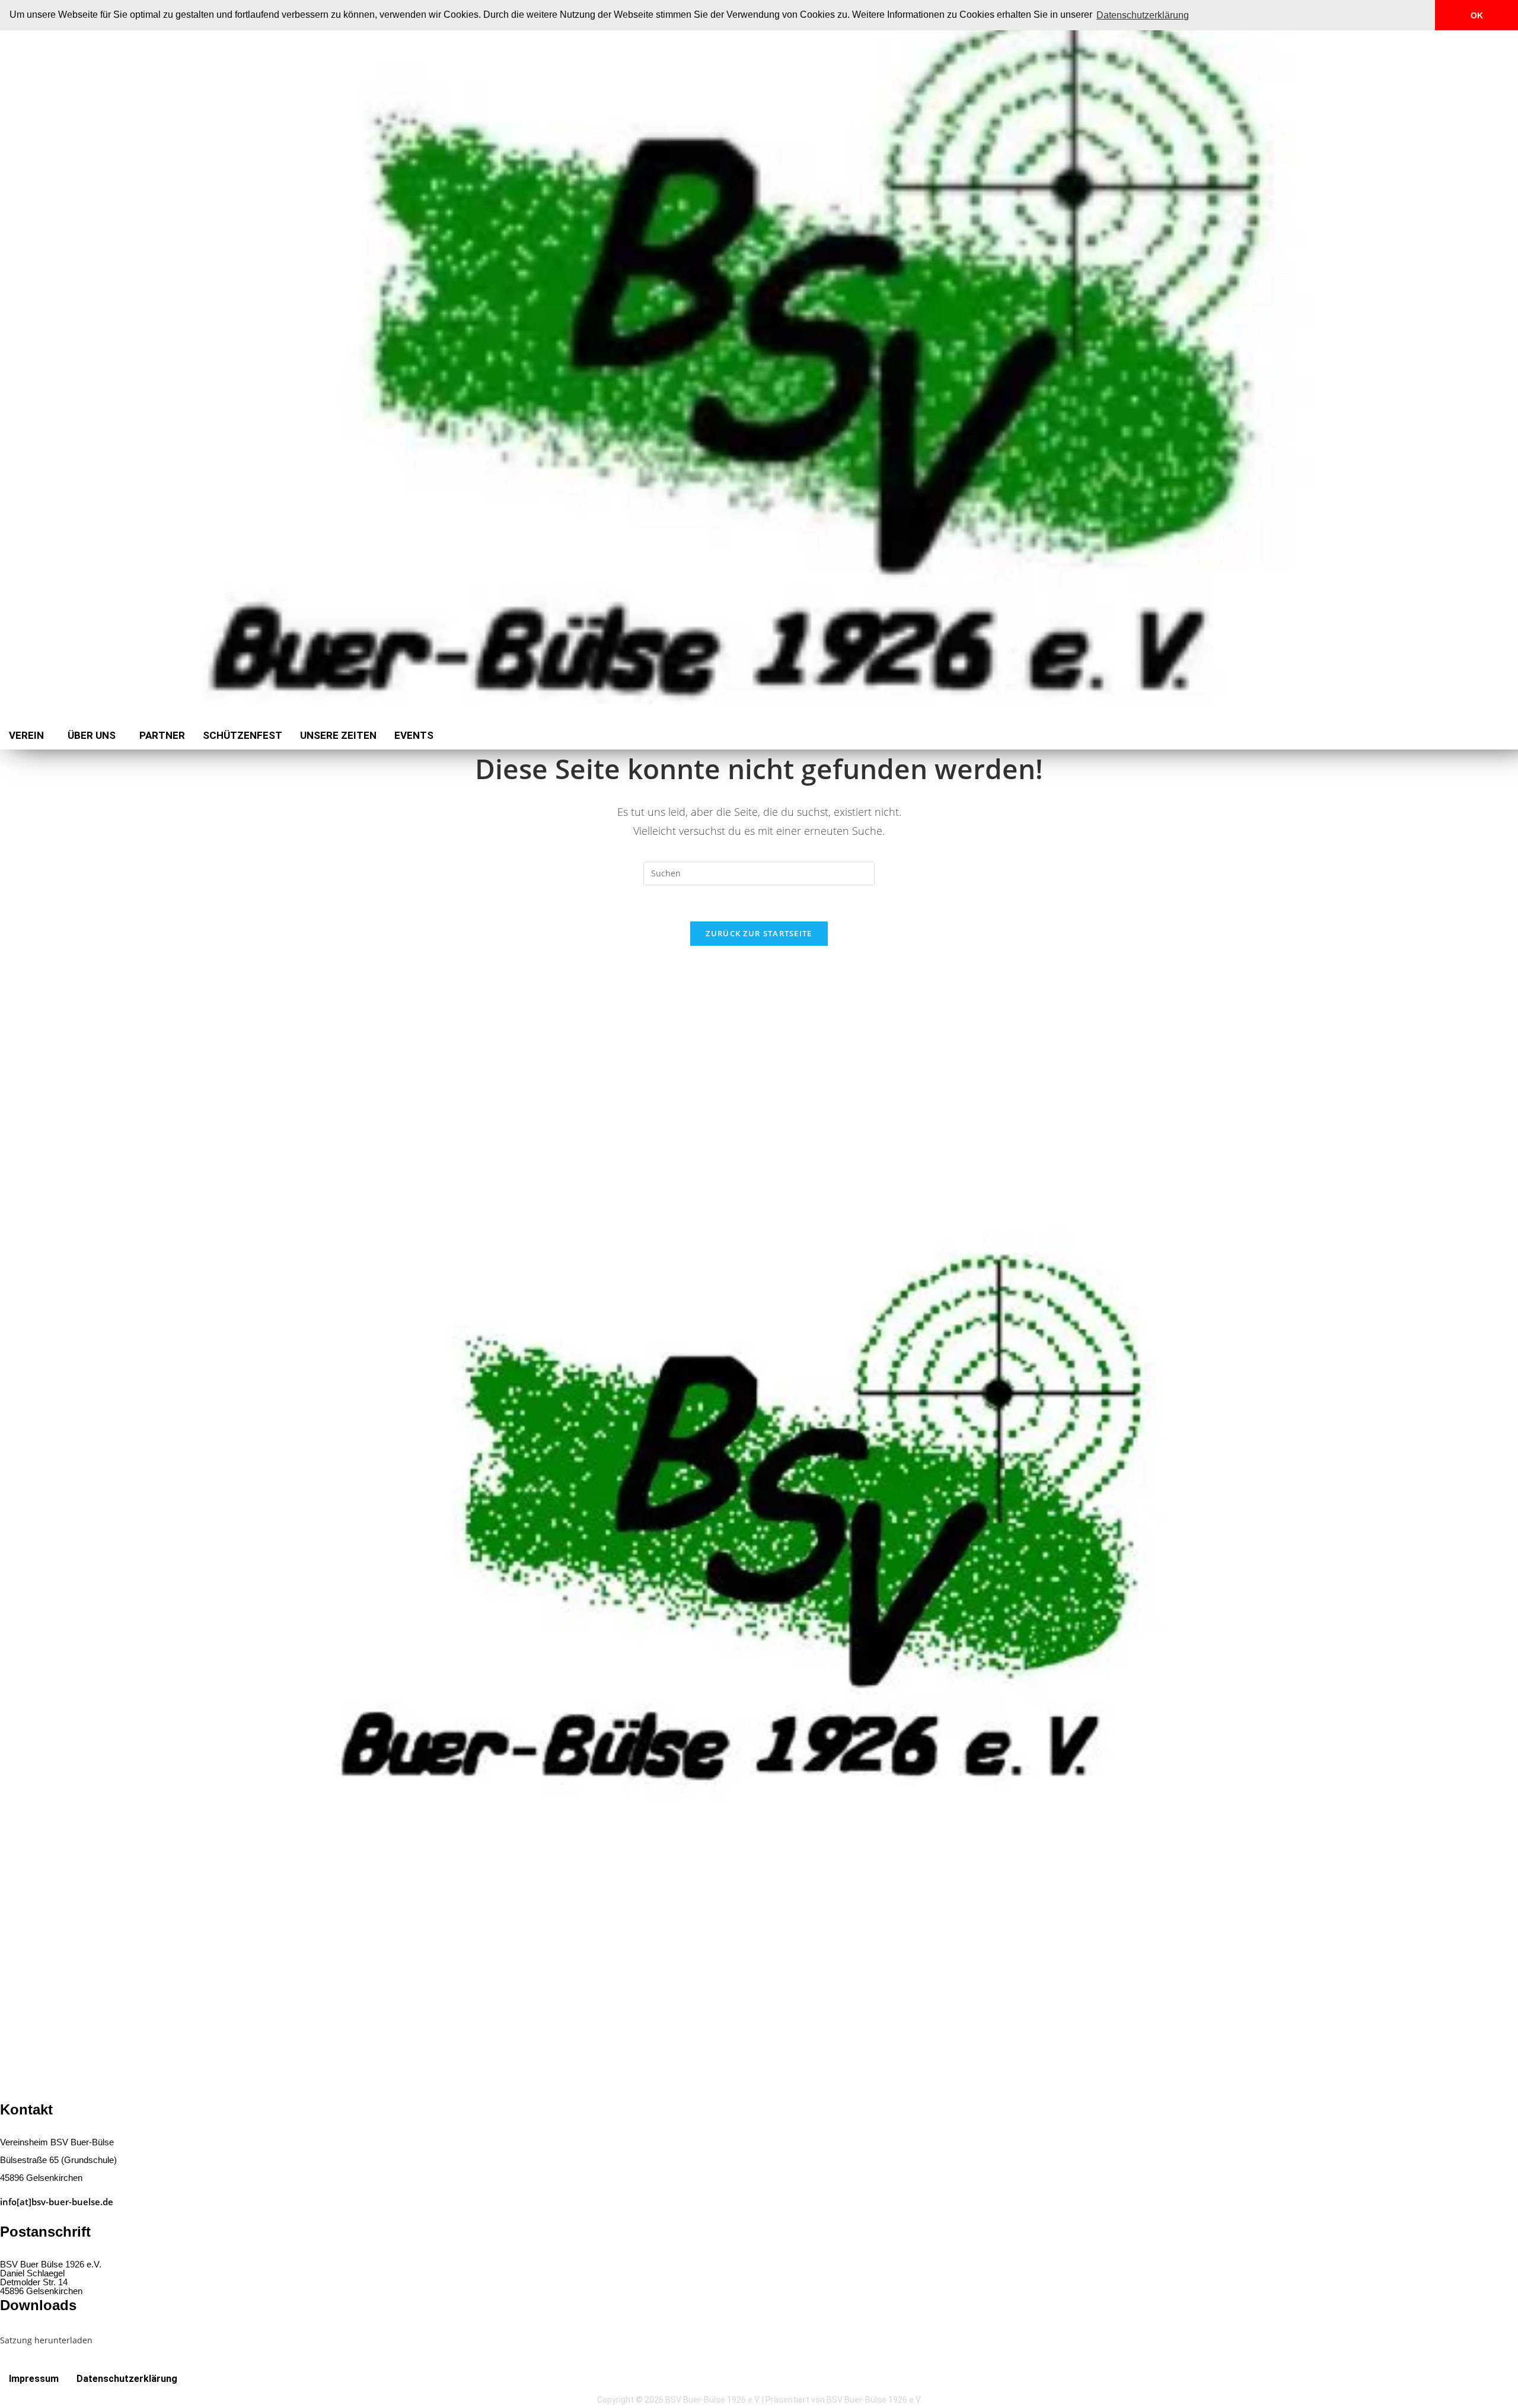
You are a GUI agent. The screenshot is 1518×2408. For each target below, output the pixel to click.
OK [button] (1477, 15)
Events (414, 735)
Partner (162, 735)
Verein (26, 735)
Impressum (34, 2379)
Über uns (92, 735)
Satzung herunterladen (46, 2340)
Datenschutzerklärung (127, 2379)
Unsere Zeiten (338, 735)
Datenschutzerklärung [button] (1143, 15)
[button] (29, 736)
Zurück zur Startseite (759, 933)
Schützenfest (243, 735)
